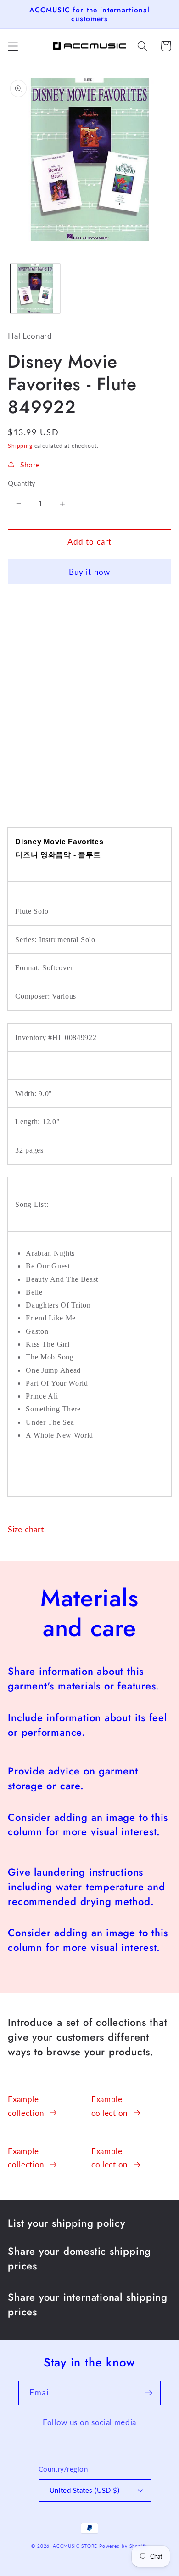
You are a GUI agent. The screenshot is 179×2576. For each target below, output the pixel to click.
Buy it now (90, 572)
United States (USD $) (85, 2490)
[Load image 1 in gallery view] (35, 289)
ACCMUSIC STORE (75, 2546)
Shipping (20, 446)
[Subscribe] (148, 2393)
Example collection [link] (26, 2106)
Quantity (22, 483)
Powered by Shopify (123, 2546)
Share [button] (30, 464)
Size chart (26, 1529)
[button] (13, 46)
